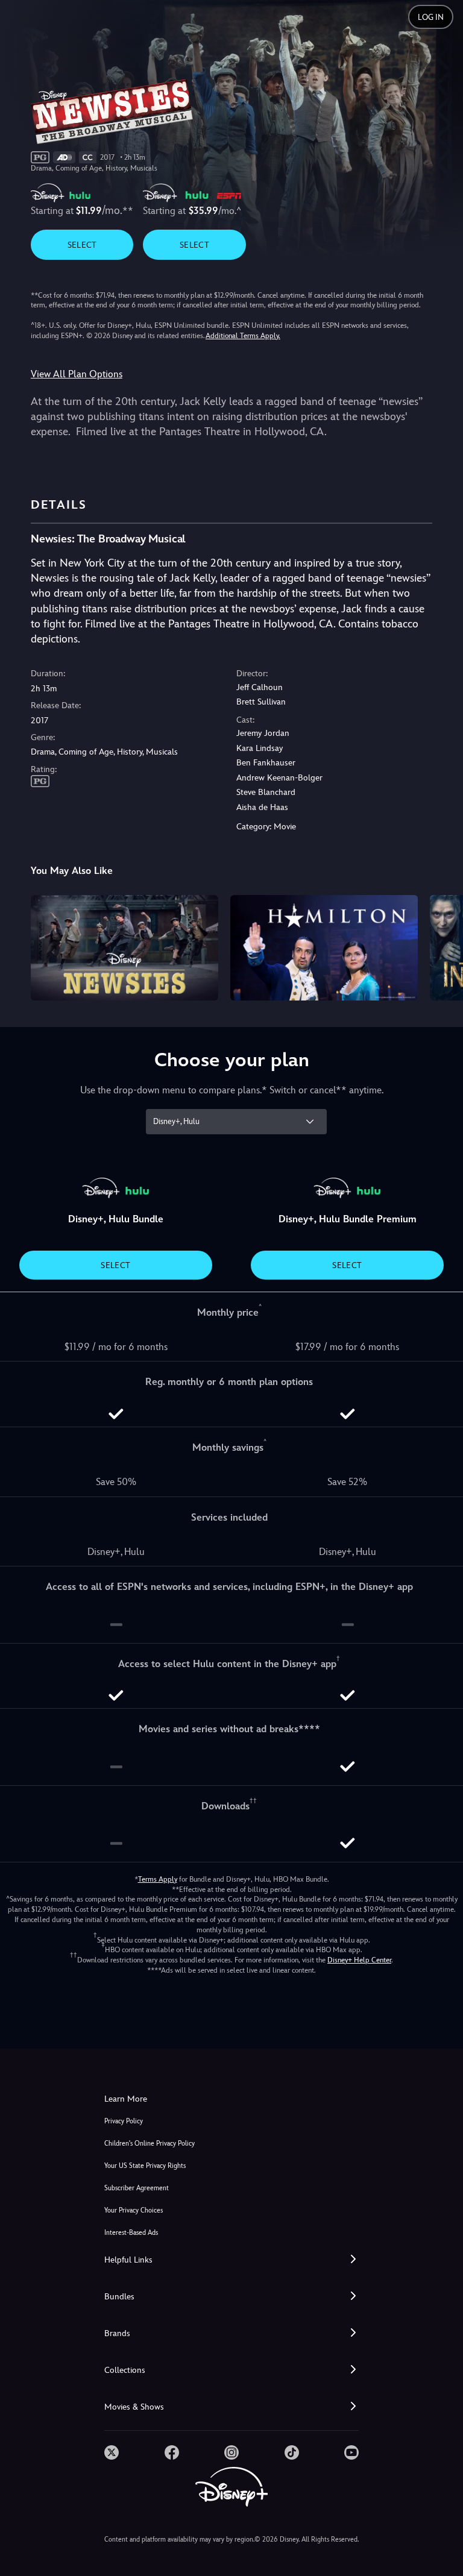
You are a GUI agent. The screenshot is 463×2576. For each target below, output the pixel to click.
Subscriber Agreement (137, 2188)
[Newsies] (124, 948)
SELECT (82, 245)
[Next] (442, 946)
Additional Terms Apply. (243, 336)
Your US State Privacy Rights (145, 2166)
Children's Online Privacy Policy (150, 2144)
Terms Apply (158, 1879)
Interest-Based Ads (131, 2233)
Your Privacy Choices (134, 2210)
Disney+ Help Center (359, 1960)
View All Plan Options (77, 374)
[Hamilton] (324, 948)
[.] (112, 2452)
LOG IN (431, 17)
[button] (231, 2260)
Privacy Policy (124, 2121)
